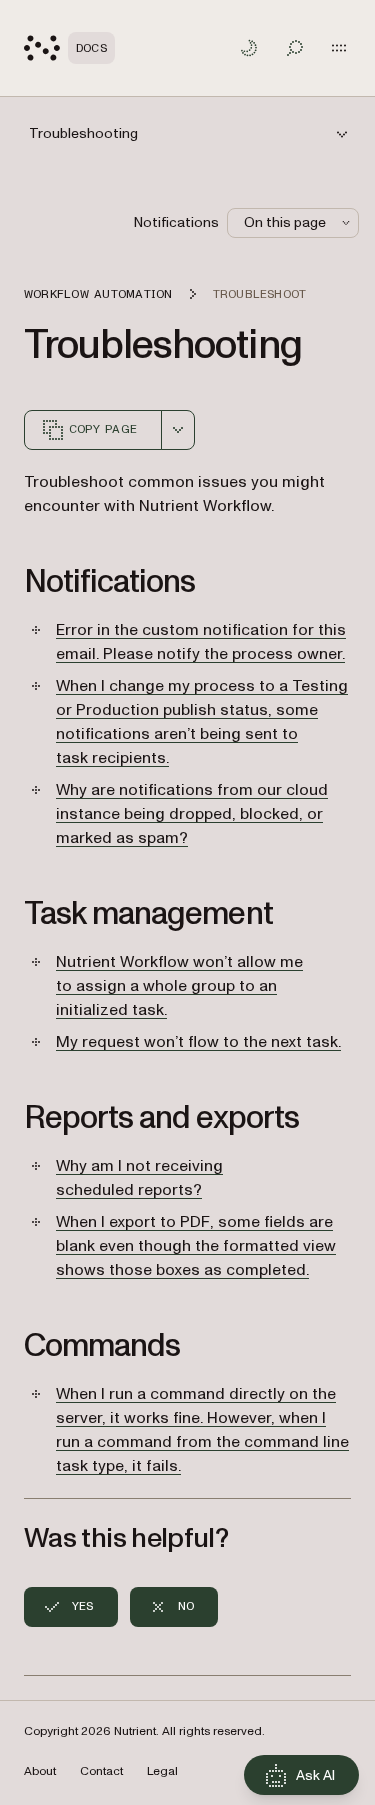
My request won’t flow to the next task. (198, 1042)
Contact (101, 1771)
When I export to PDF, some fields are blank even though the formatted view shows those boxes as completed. (196, 1246)
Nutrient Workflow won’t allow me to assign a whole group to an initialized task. (179, 986)
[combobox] (178, 430)
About (40, 1771)
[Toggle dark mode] (249, 48)
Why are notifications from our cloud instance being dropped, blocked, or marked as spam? (192, 814)
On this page (285, 222)
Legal (162, 1771)
